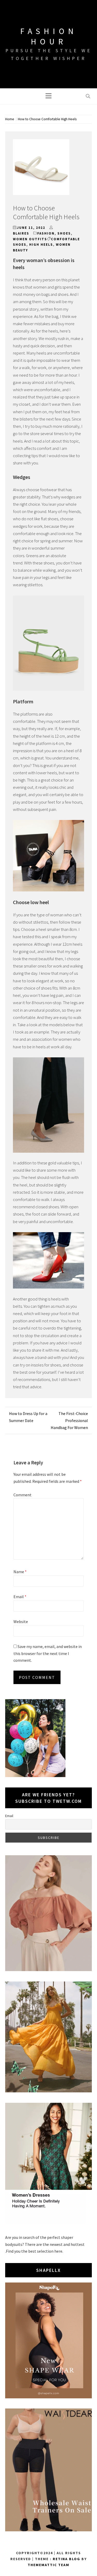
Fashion (46, 233)
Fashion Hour (49, 36)
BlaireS (21, 233)
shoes (64, 233)
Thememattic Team (48, 2565)
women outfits (30, 239)
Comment (23, 1495)
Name (20, 1572)
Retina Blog (66, 2559)
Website (21, 1621)
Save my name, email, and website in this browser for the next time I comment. (48, 1653)
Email (20, 1597)
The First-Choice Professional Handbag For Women (69, 1420)
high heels (41, 245)
